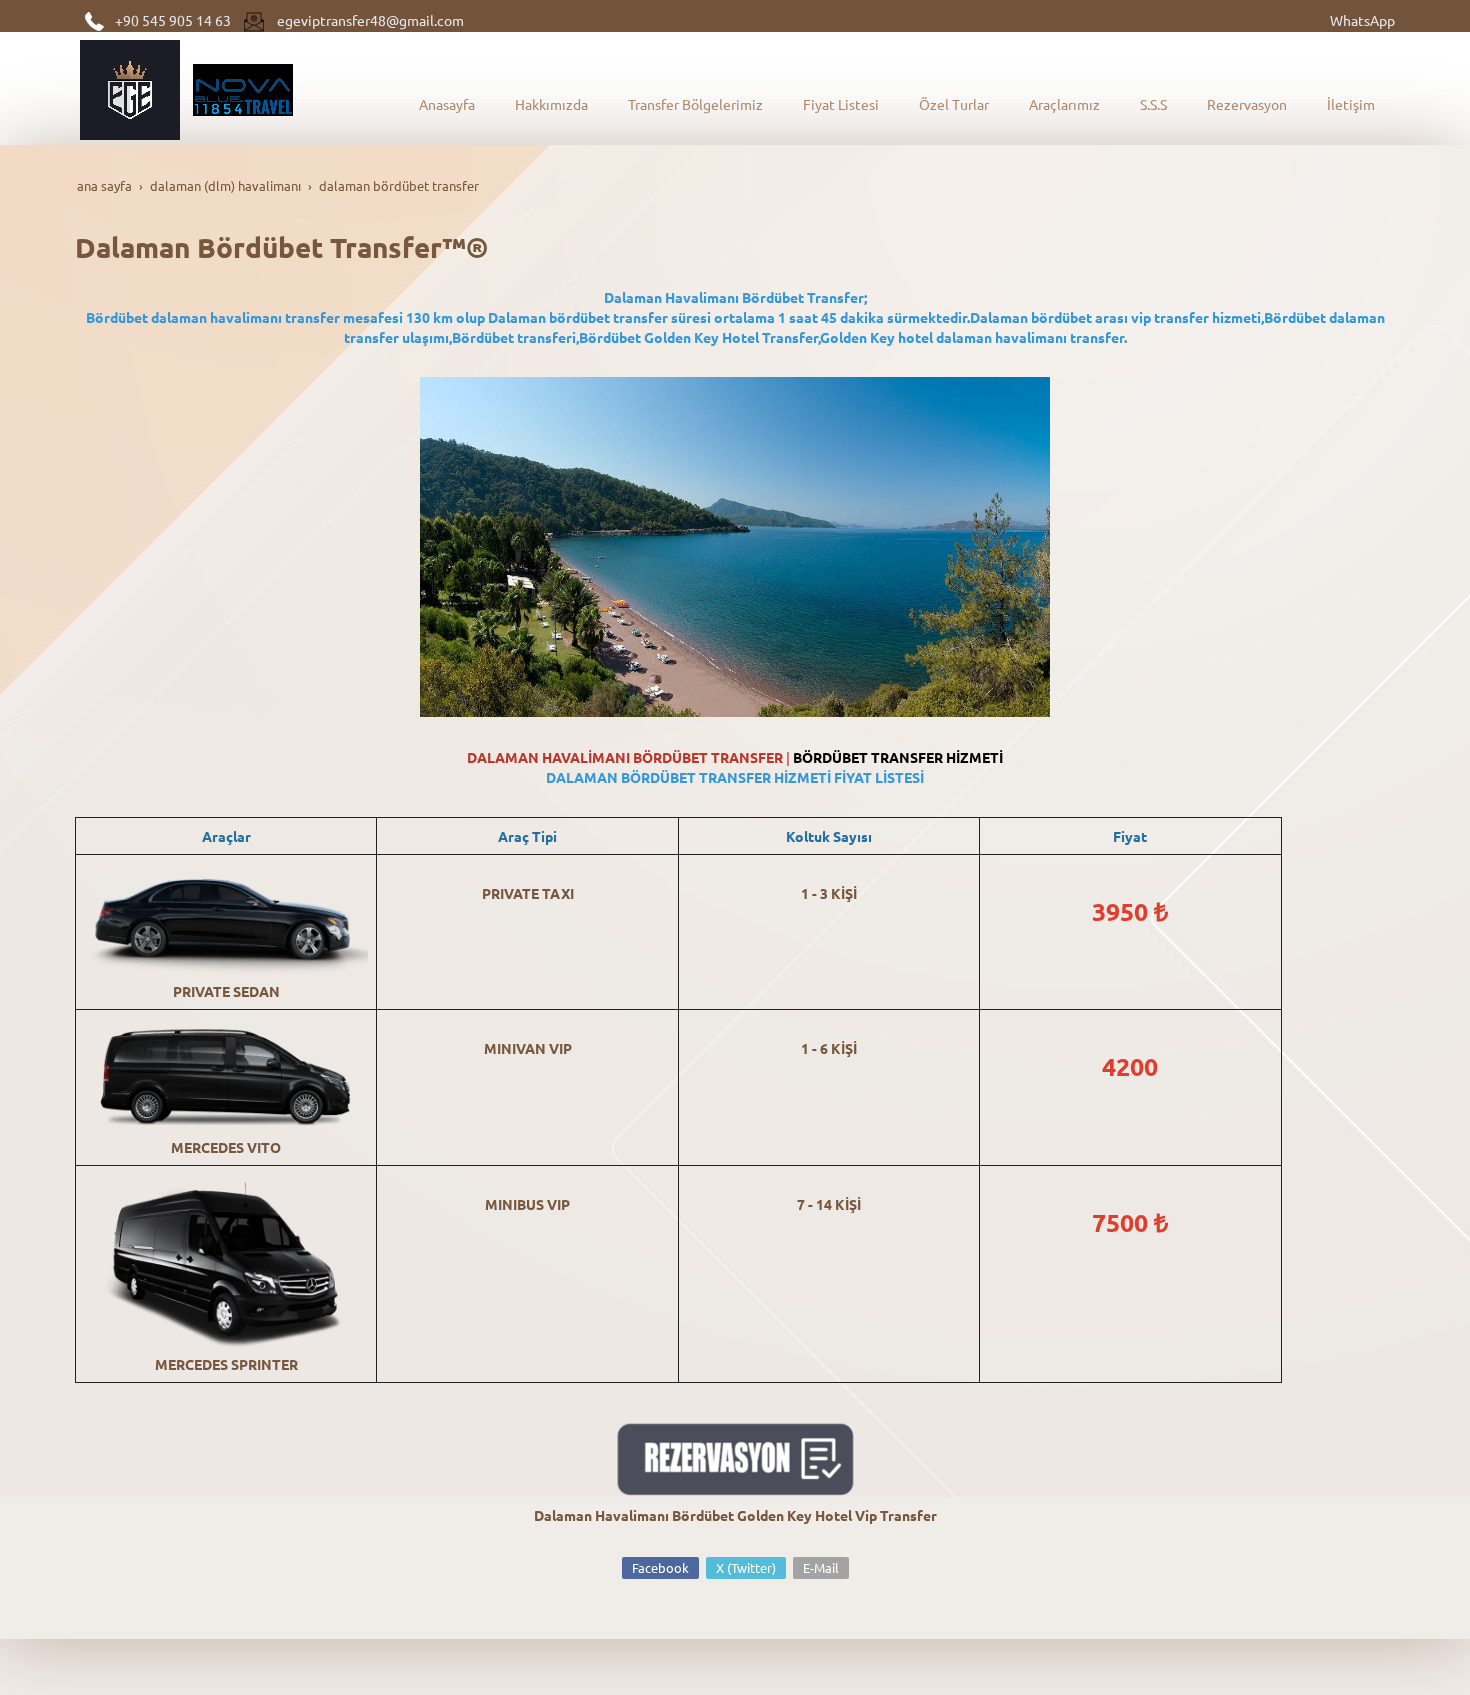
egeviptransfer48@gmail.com (370, 20)
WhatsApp (1362, 20)
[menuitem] (447, 104)
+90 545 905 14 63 (173, 20)
